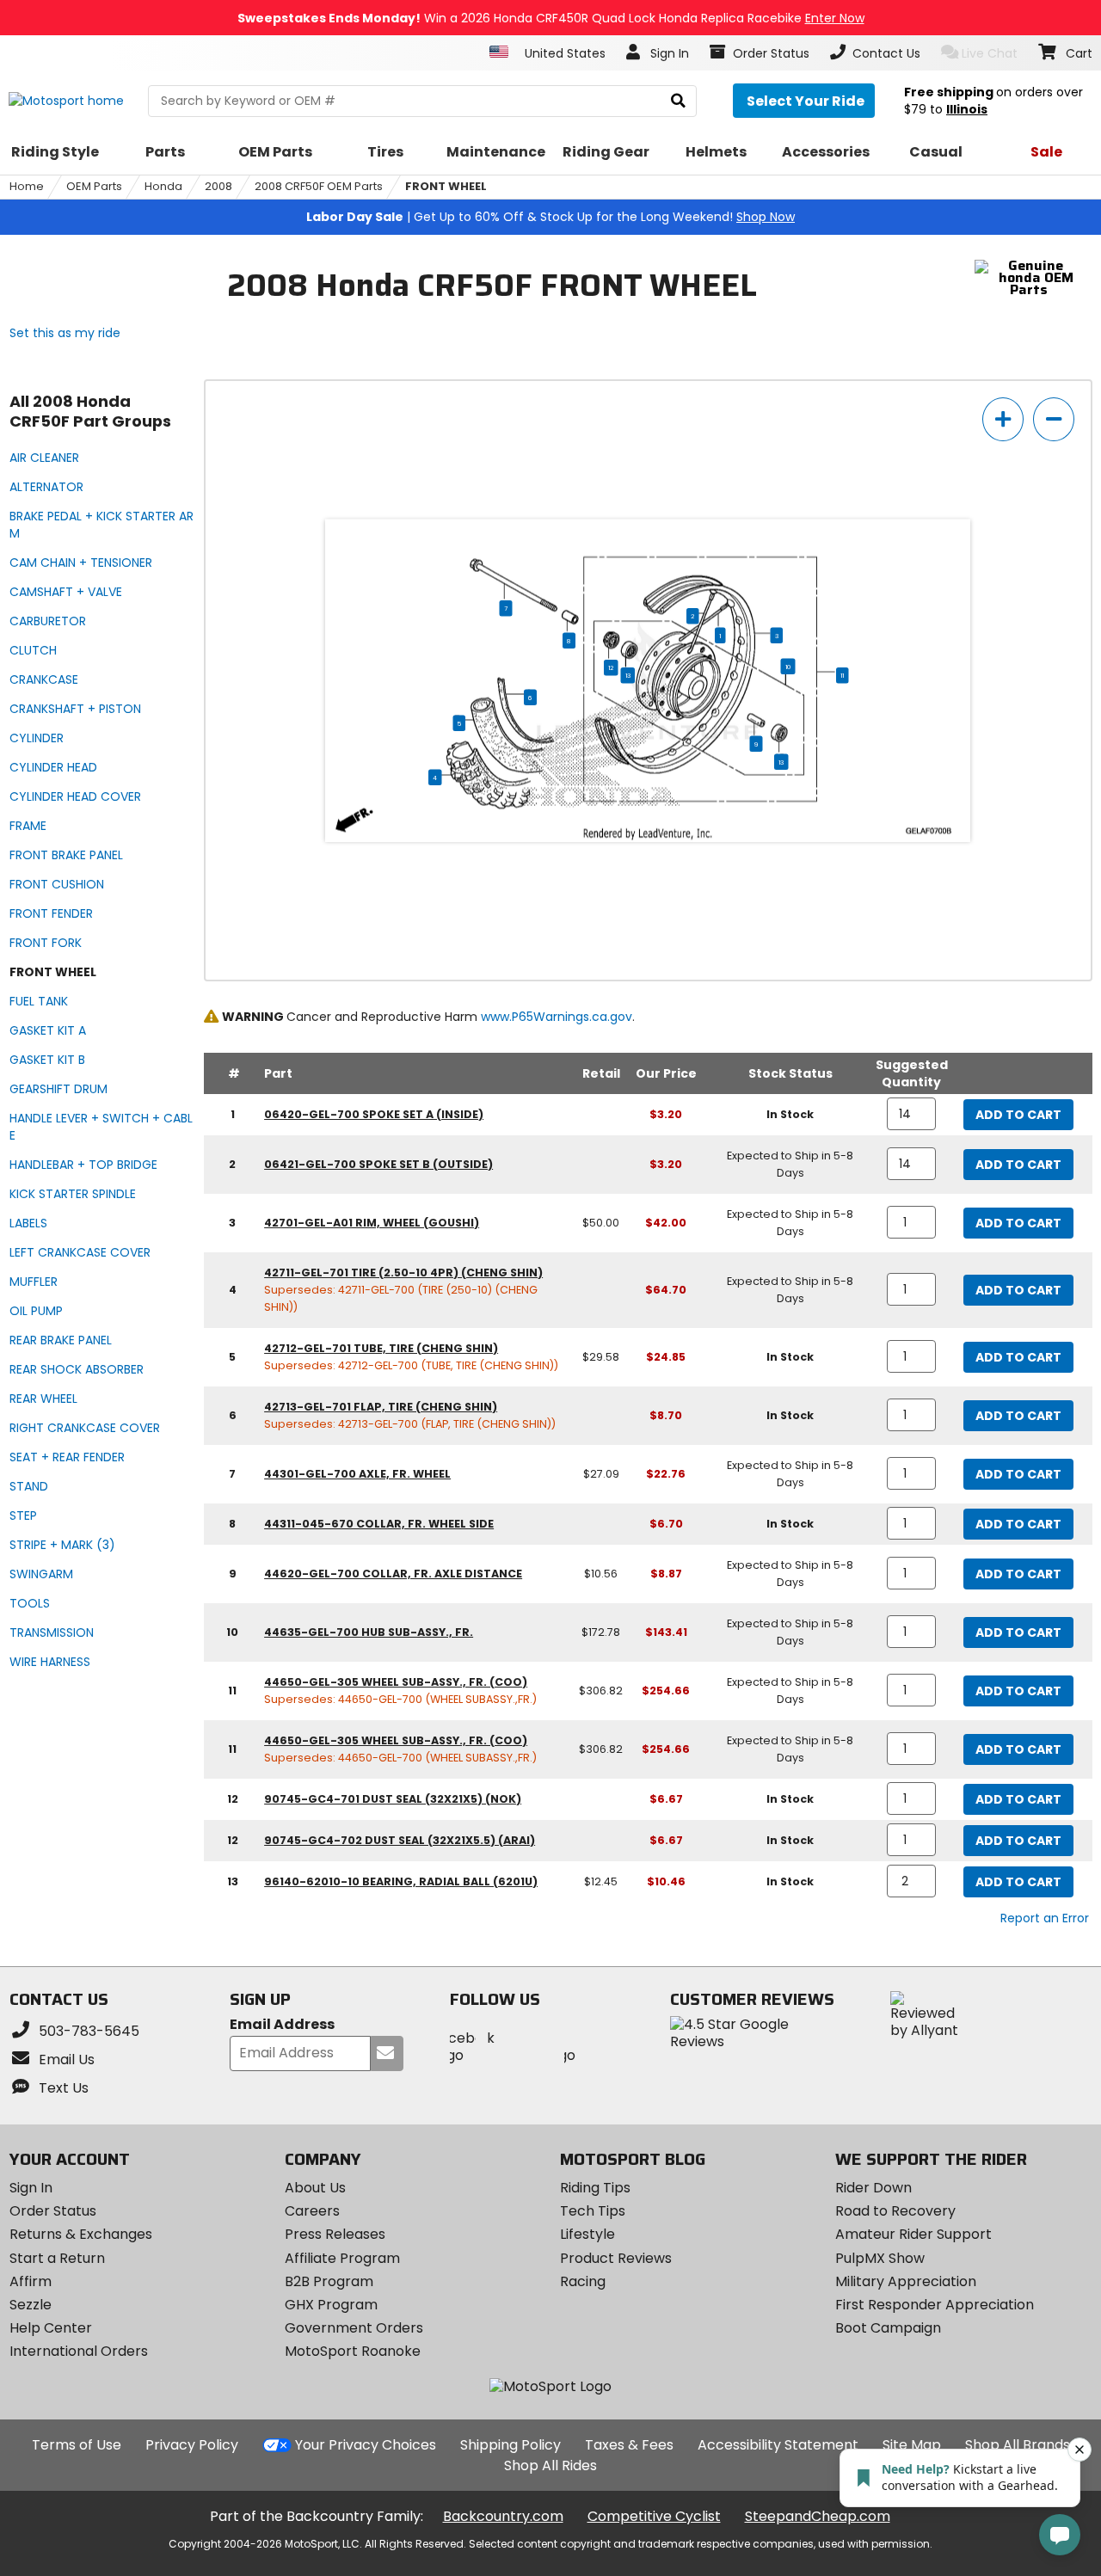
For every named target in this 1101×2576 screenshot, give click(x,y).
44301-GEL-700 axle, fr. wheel (357, 1474)
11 (843, 675)
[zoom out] (1054, 419)
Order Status (53, 2211)
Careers (312, 2211)
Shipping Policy (511, 2445)
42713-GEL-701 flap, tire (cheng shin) (381, 1407)
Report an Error (1045, 1918)
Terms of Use (77, 2445)
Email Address (282, 2025)
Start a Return (57, 2258)
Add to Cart (1018, 1115)
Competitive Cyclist (654, 2516)
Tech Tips (593, 2211)
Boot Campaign (888, 2328)
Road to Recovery (895, 2211)
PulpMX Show (880, 2258)
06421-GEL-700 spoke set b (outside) (378, 1164)
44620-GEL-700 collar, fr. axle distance (393, 1574)
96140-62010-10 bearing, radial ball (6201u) (401, 1881)
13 (628, 675)
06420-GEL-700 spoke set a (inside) (374, 1114)
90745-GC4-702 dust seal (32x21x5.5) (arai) (400, 1840)
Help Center (51, 2328)
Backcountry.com (503, 2516)
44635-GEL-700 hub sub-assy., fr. (369, 1632)
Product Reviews (616, 2258)
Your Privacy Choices (366, 2445)
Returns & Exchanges (81, 2234)
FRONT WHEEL (446, 186)
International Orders (79, 2351)
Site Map (912, 2445)
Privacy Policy (192, 2445)
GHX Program (331, 2305)
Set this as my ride (65, 333)
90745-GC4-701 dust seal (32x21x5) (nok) (393, 1799)
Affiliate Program (342, 2258)
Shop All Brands (1018, 2445)
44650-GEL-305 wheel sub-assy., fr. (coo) (396, 1682)
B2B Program (329, 2281)
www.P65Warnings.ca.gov (557, 1017)
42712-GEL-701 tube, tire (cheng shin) (381, 1348)
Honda (163, 186)
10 (788, 667)
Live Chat (990, 53)
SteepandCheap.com (818, 2516)
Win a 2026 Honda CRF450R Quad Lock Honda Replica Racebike (551, 18)
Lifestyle (587, 2234)
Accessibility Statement (778, 2445)
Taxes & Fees (629, 2445)
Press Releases (335, 2234)
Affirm (31, 2281)
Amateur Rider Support (913, 2234)
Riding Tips (595, 2188)
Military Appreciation (906, 2281)
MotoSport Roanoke (353, 2351)
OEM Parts (94, 186)
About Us (315, 2188)
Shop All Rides (550, 2465)
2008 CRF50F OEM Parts (319, 186)
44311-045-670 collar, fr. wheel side (379, 1524)
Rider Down (873, 2188)
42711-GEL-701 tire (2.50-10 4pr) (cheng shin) (403, 1273)
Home (27, 186)
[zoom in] (1003, 419)
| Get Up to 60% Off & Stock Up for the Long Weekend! (550, 217)
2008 (218, 186)
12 (612, 667)
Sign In (31, 2188)
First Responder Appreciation (935, 2305)
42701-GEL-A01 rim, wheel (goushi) (372, 1223)
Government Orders (354, 2328)
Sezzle (31, 2305)
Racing (583, 2281)
